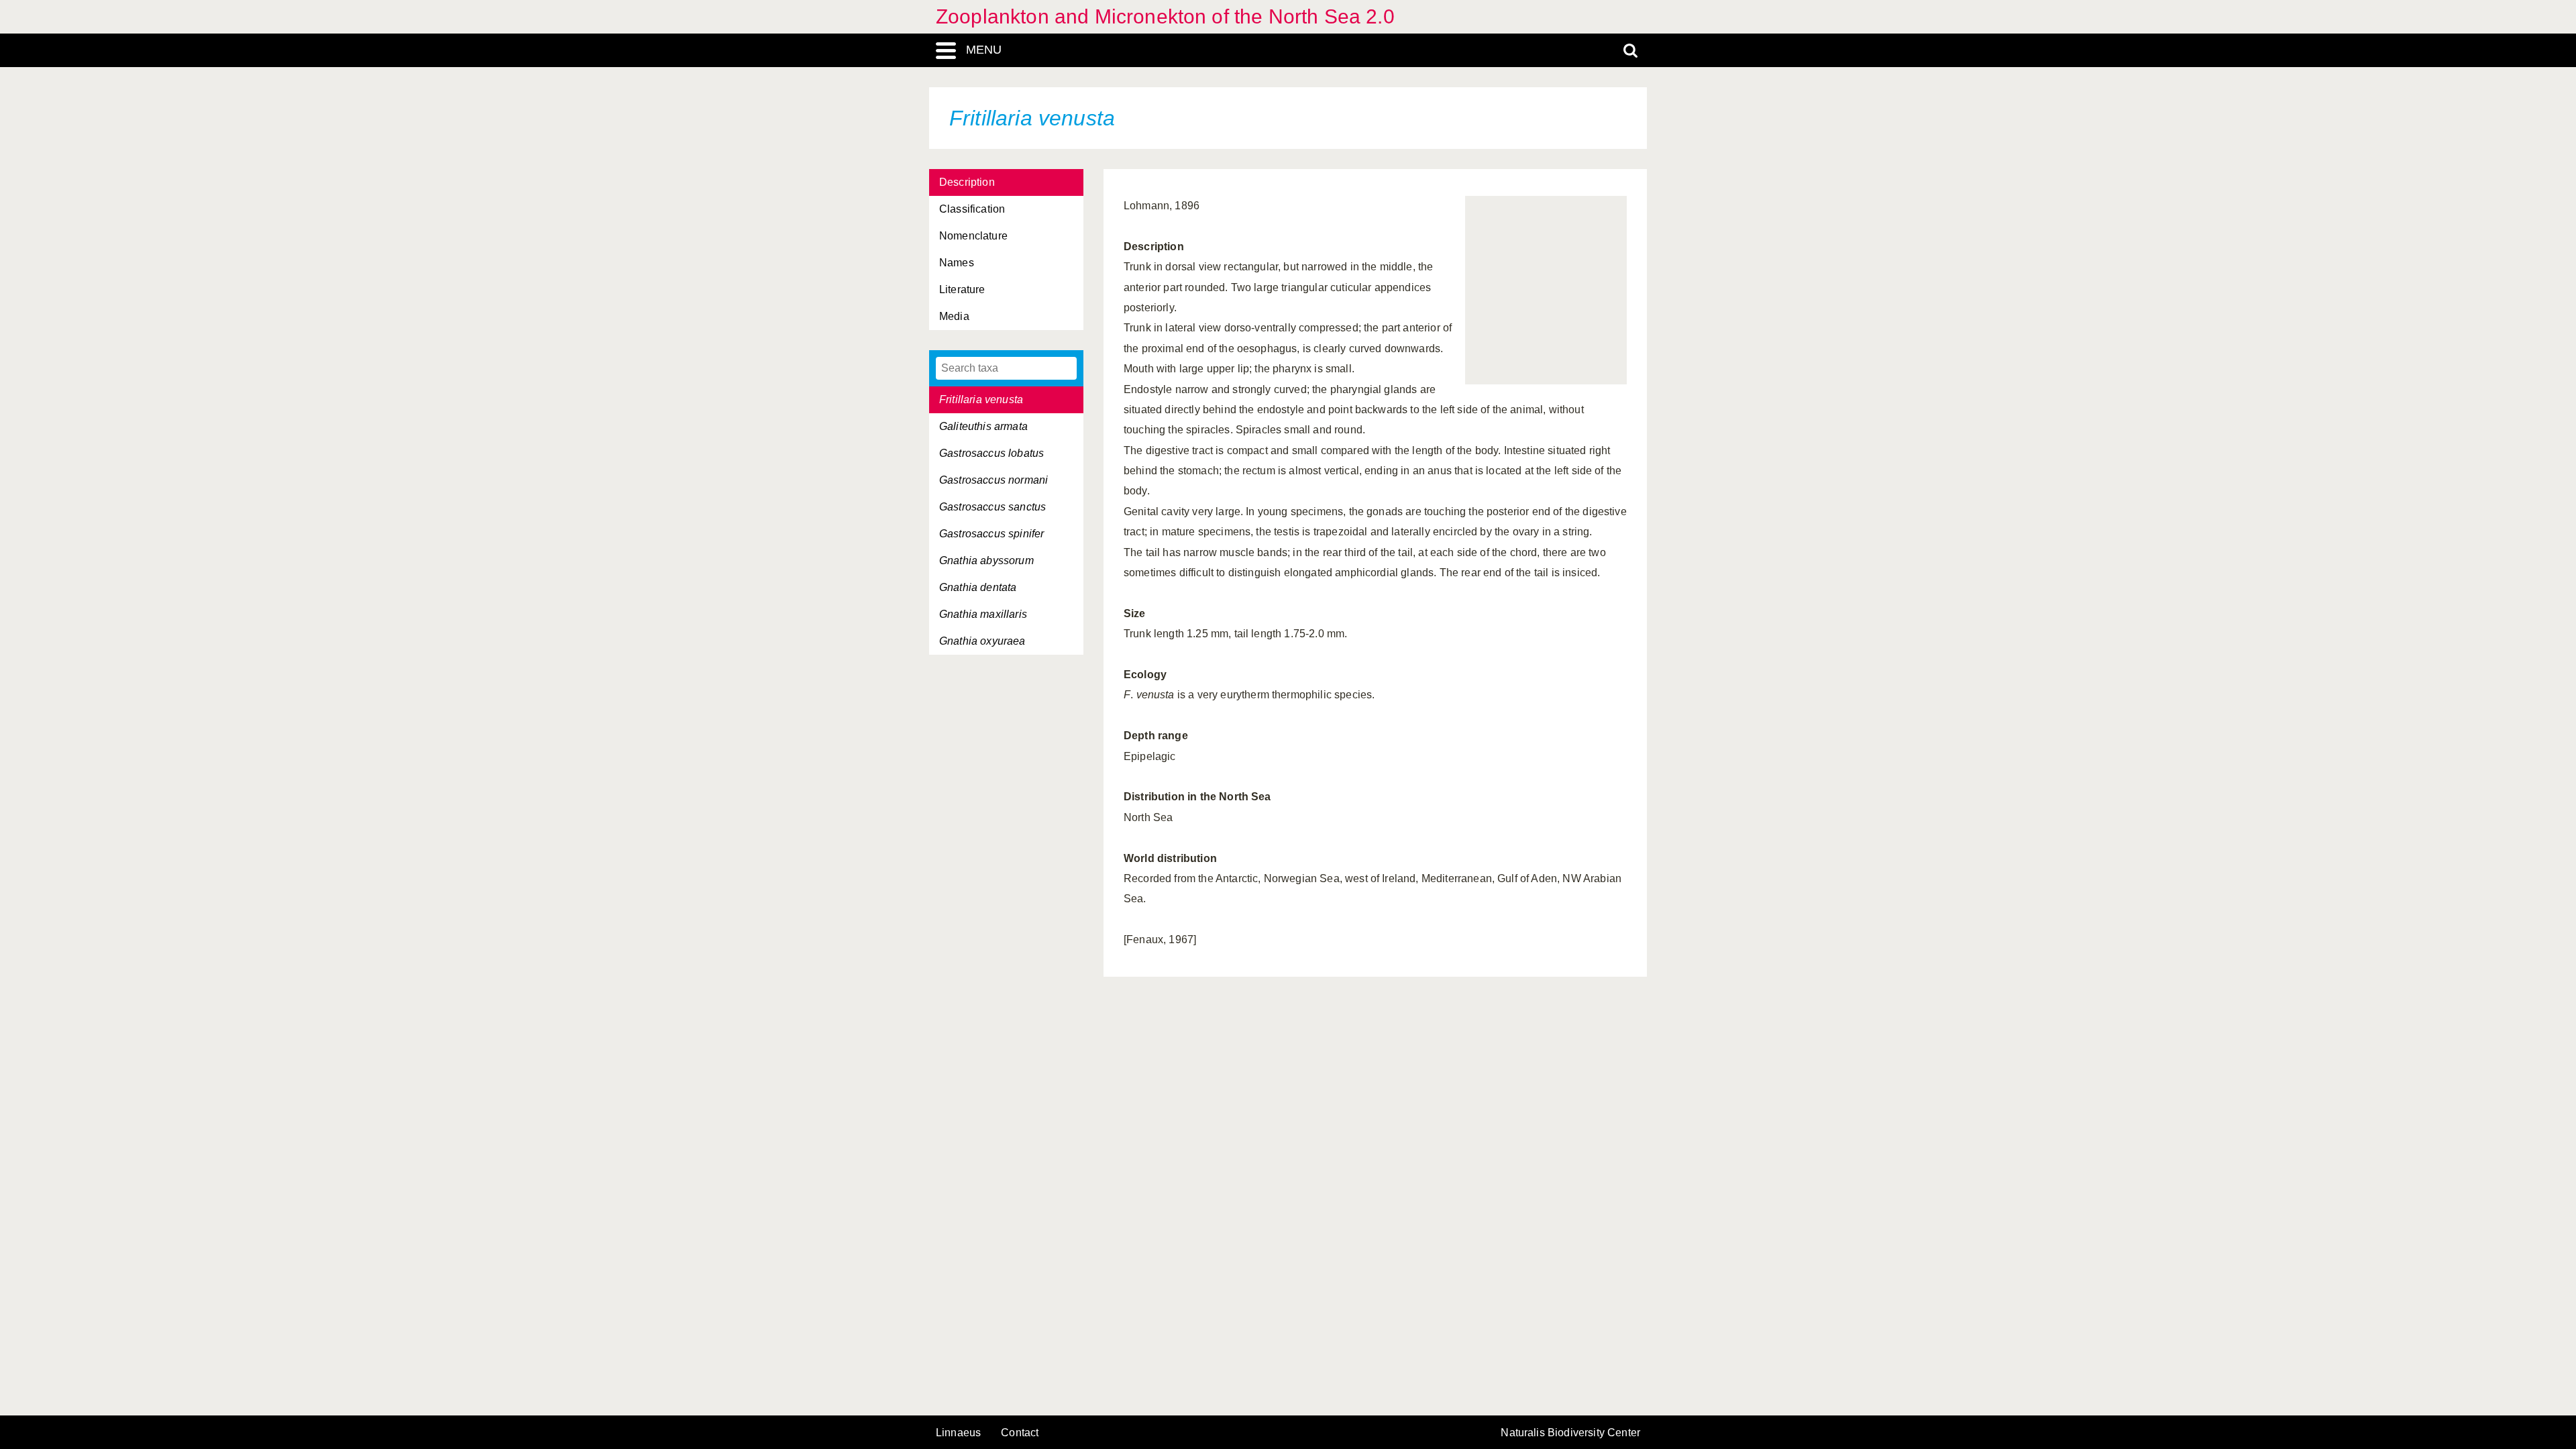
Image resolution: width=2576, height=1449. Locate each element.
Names (957, 263)
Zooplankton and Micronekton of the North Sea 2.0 (1165, 16)
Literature (962, 289)
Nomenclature (973, 236)
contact (1020, 1433)
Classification (972, 209)
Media (954, 316)
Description (967, 182)
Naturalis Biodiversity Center (1570, 1433)
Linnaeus (958, 1433)
